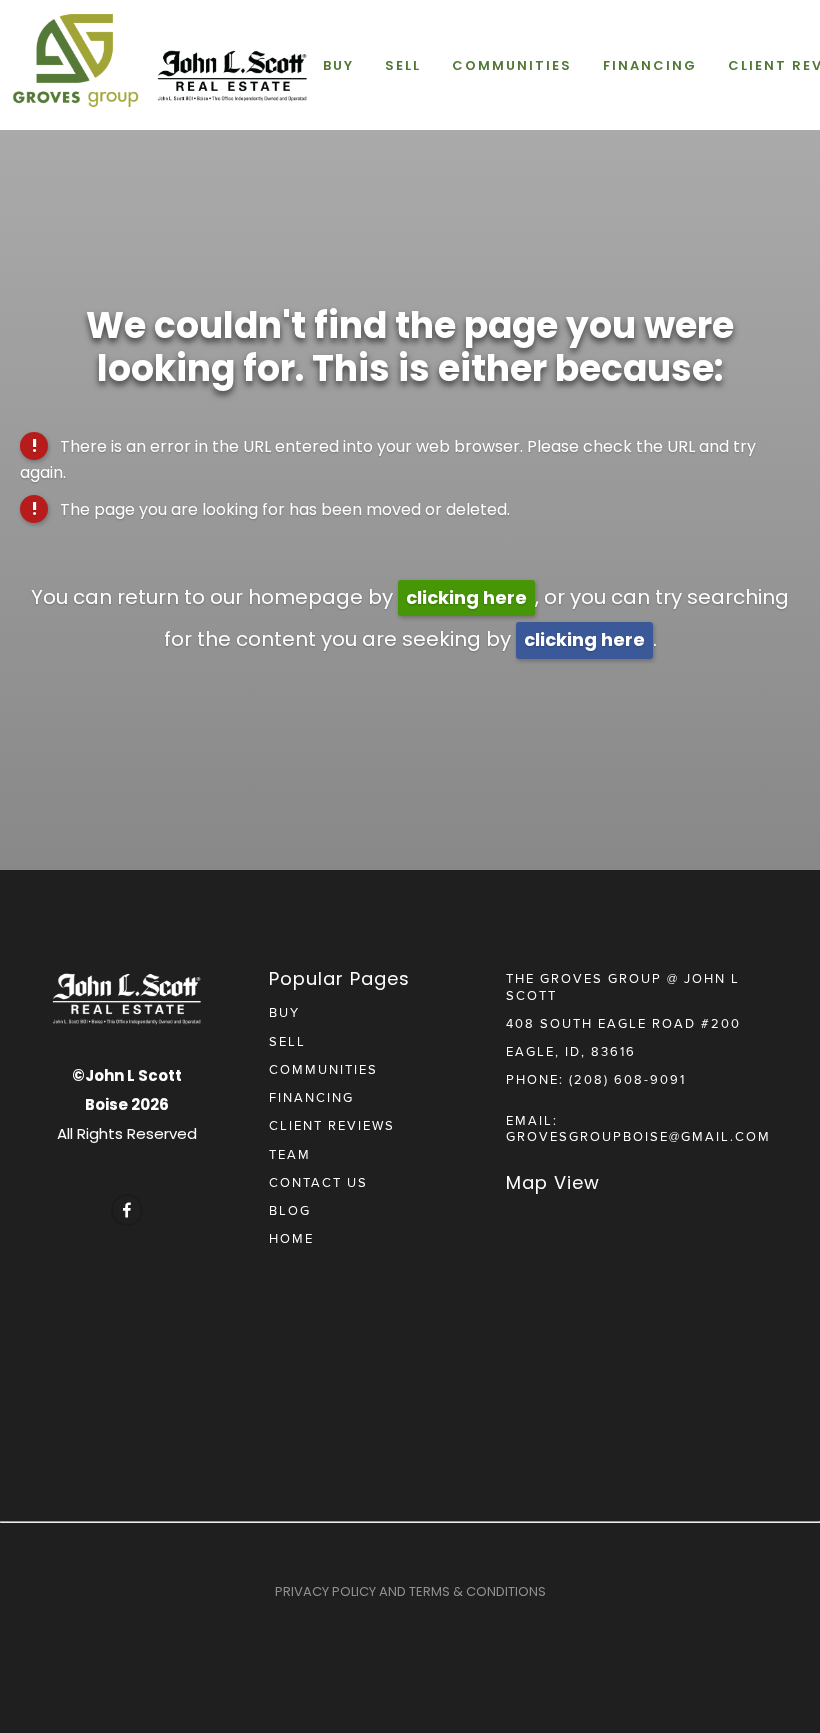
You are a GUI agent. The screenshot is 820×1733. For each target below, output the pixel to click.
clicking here (466, 597)
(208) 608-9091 (627, 1079)
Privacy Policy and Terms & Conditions (410, 1591)
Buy (338, 65)
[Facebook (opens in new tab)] (127, 1210)
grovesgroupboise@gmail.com (638, 1136)
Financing (650, 65)
